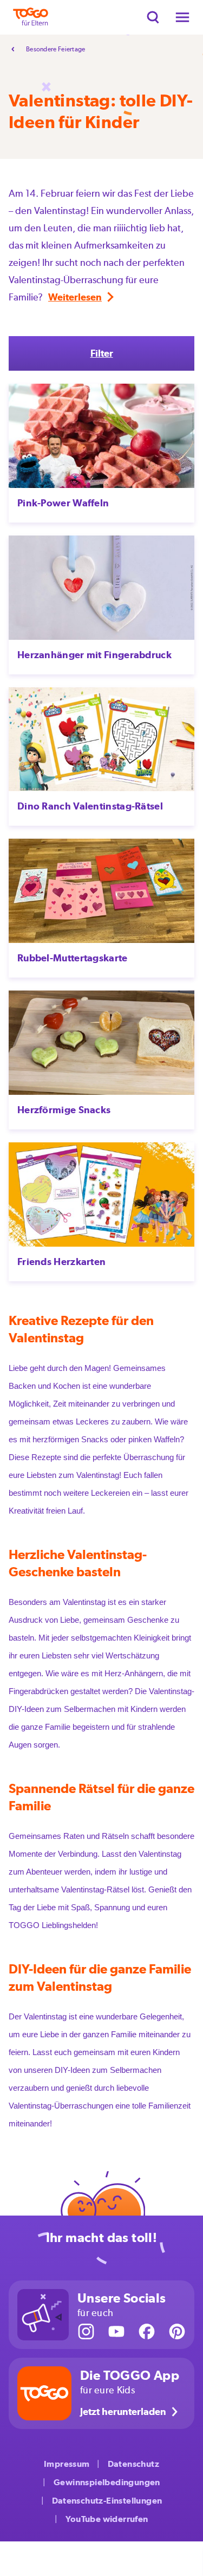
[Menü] (182, 17)
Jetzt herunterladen (123, 2411)
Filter (102, 353)
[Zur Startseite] (31, 17)
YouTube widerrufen (107, 2519)
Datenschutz (133, 2464)
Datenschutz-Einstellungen (107, 2501)
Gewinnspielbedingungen (107, 2482)
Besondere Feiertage (56, 49)
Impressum (67, 2464)
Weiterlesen (75, 297)
